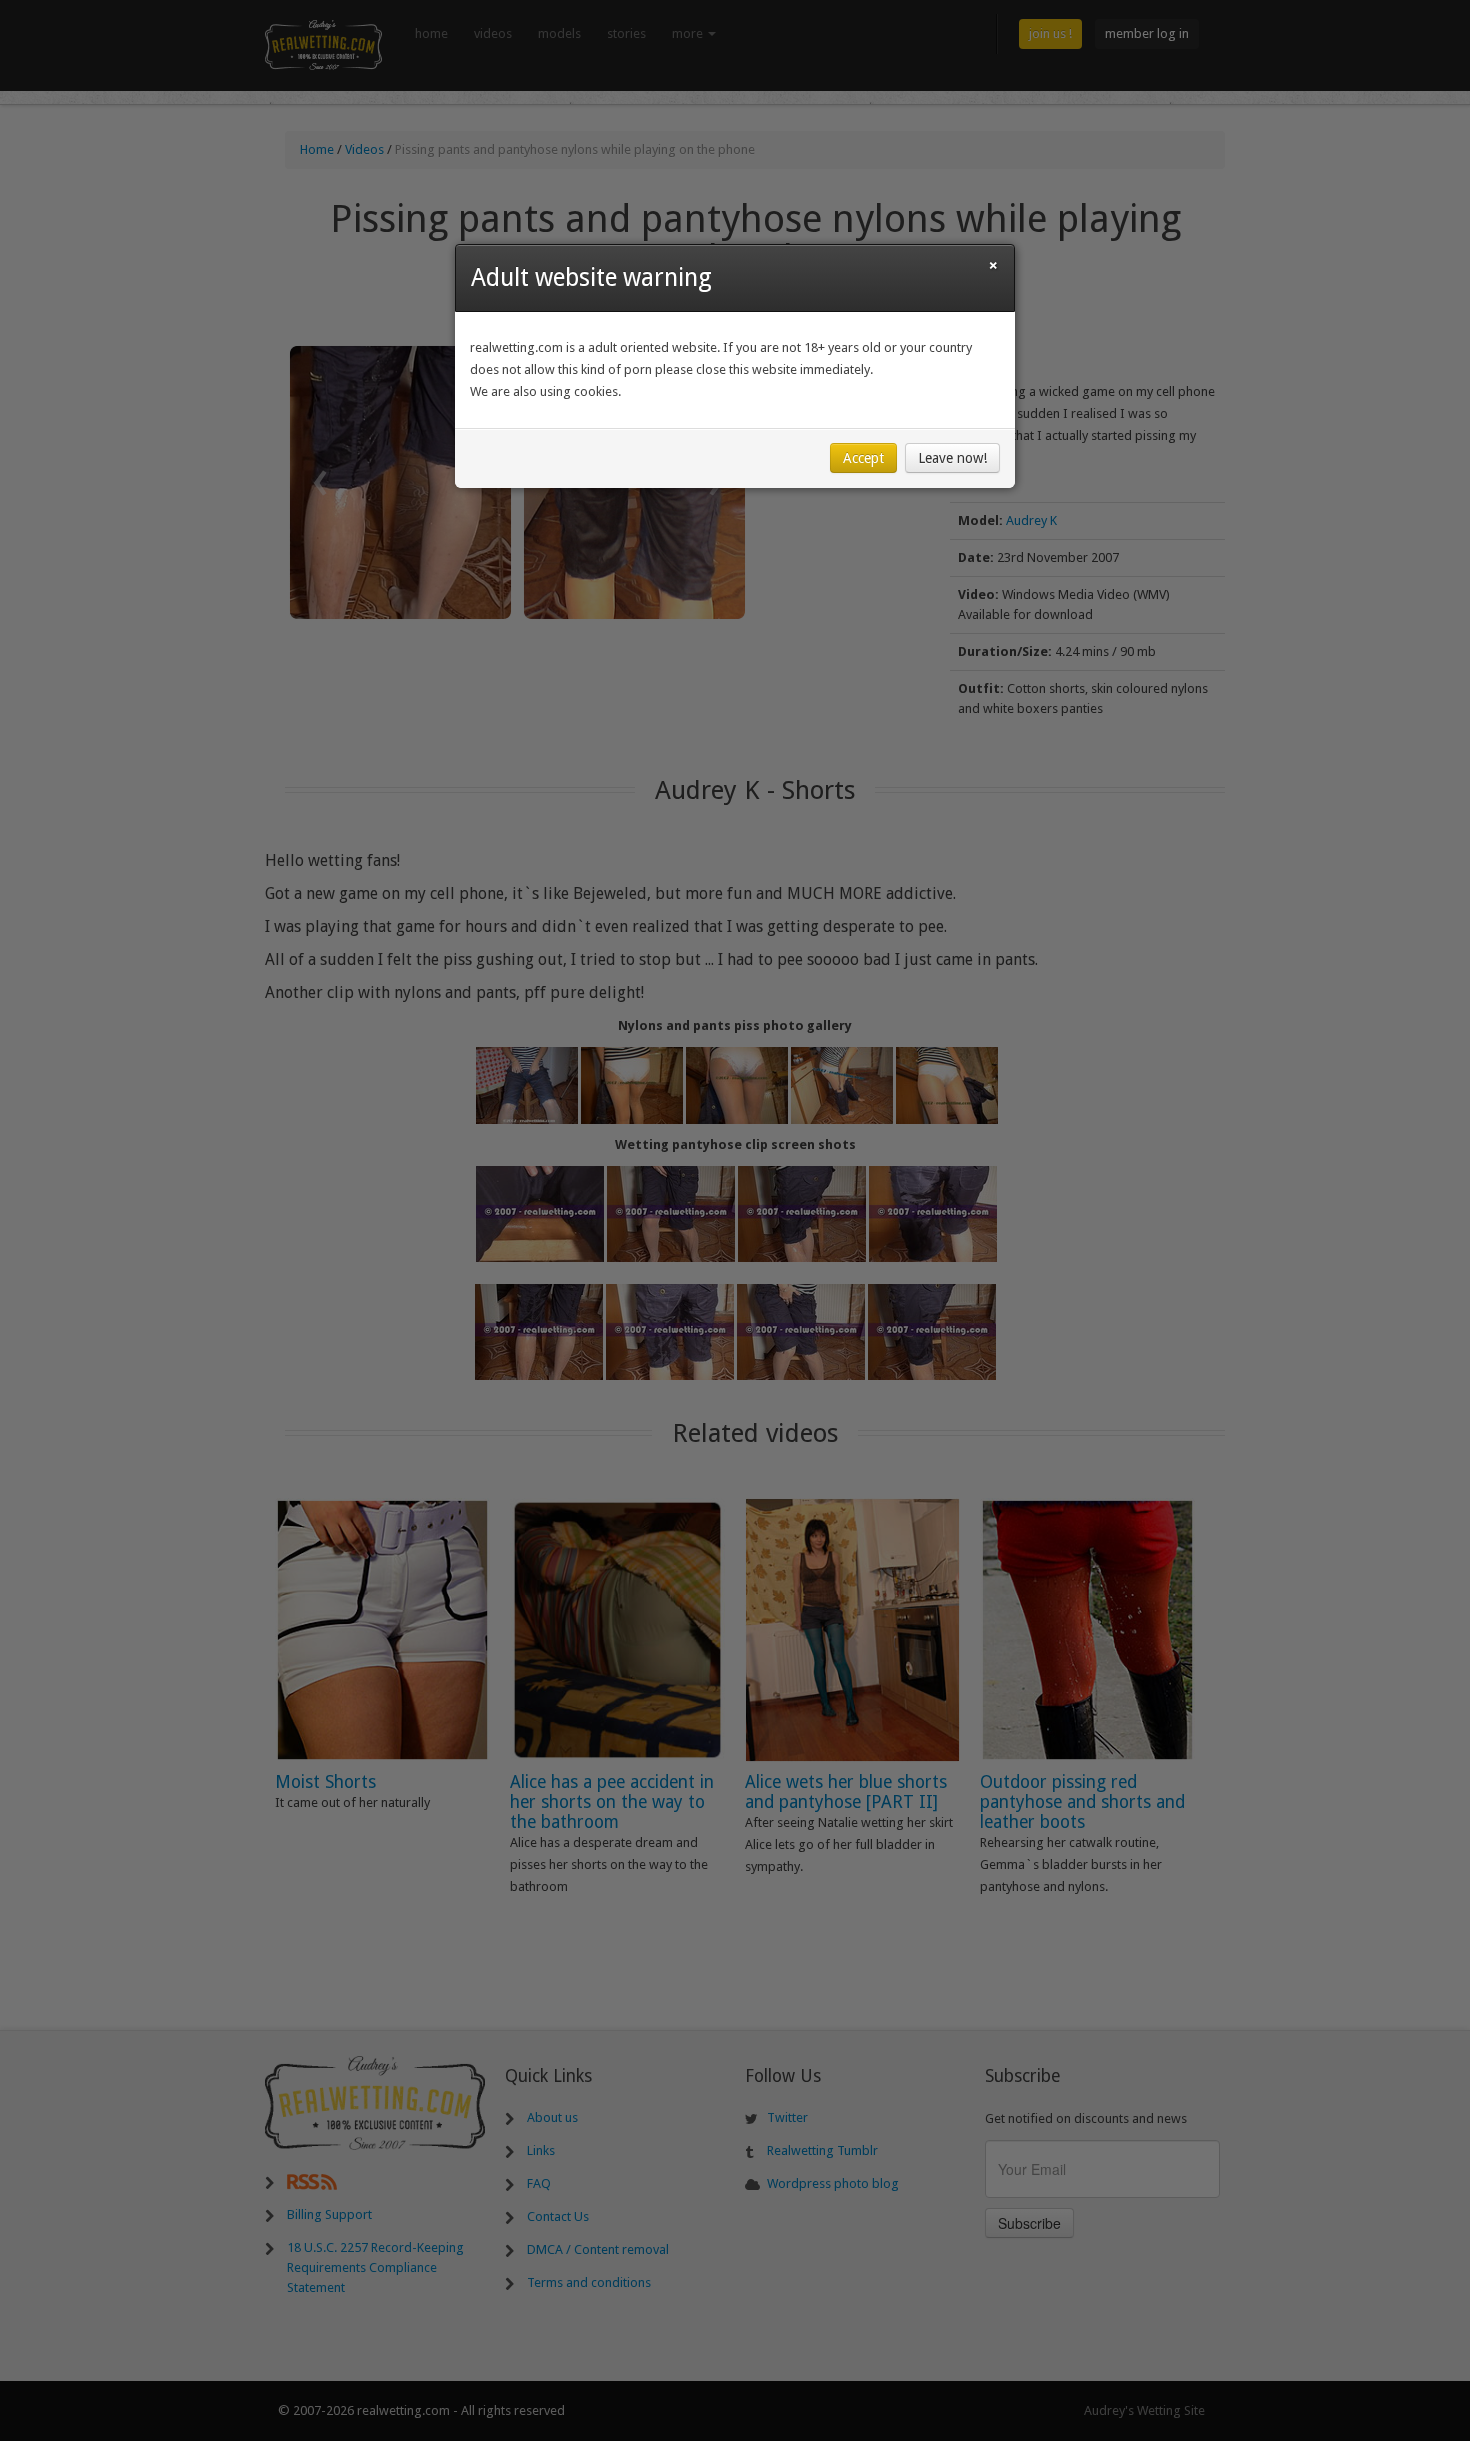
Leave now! (952, 458)
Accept (863, 458)
